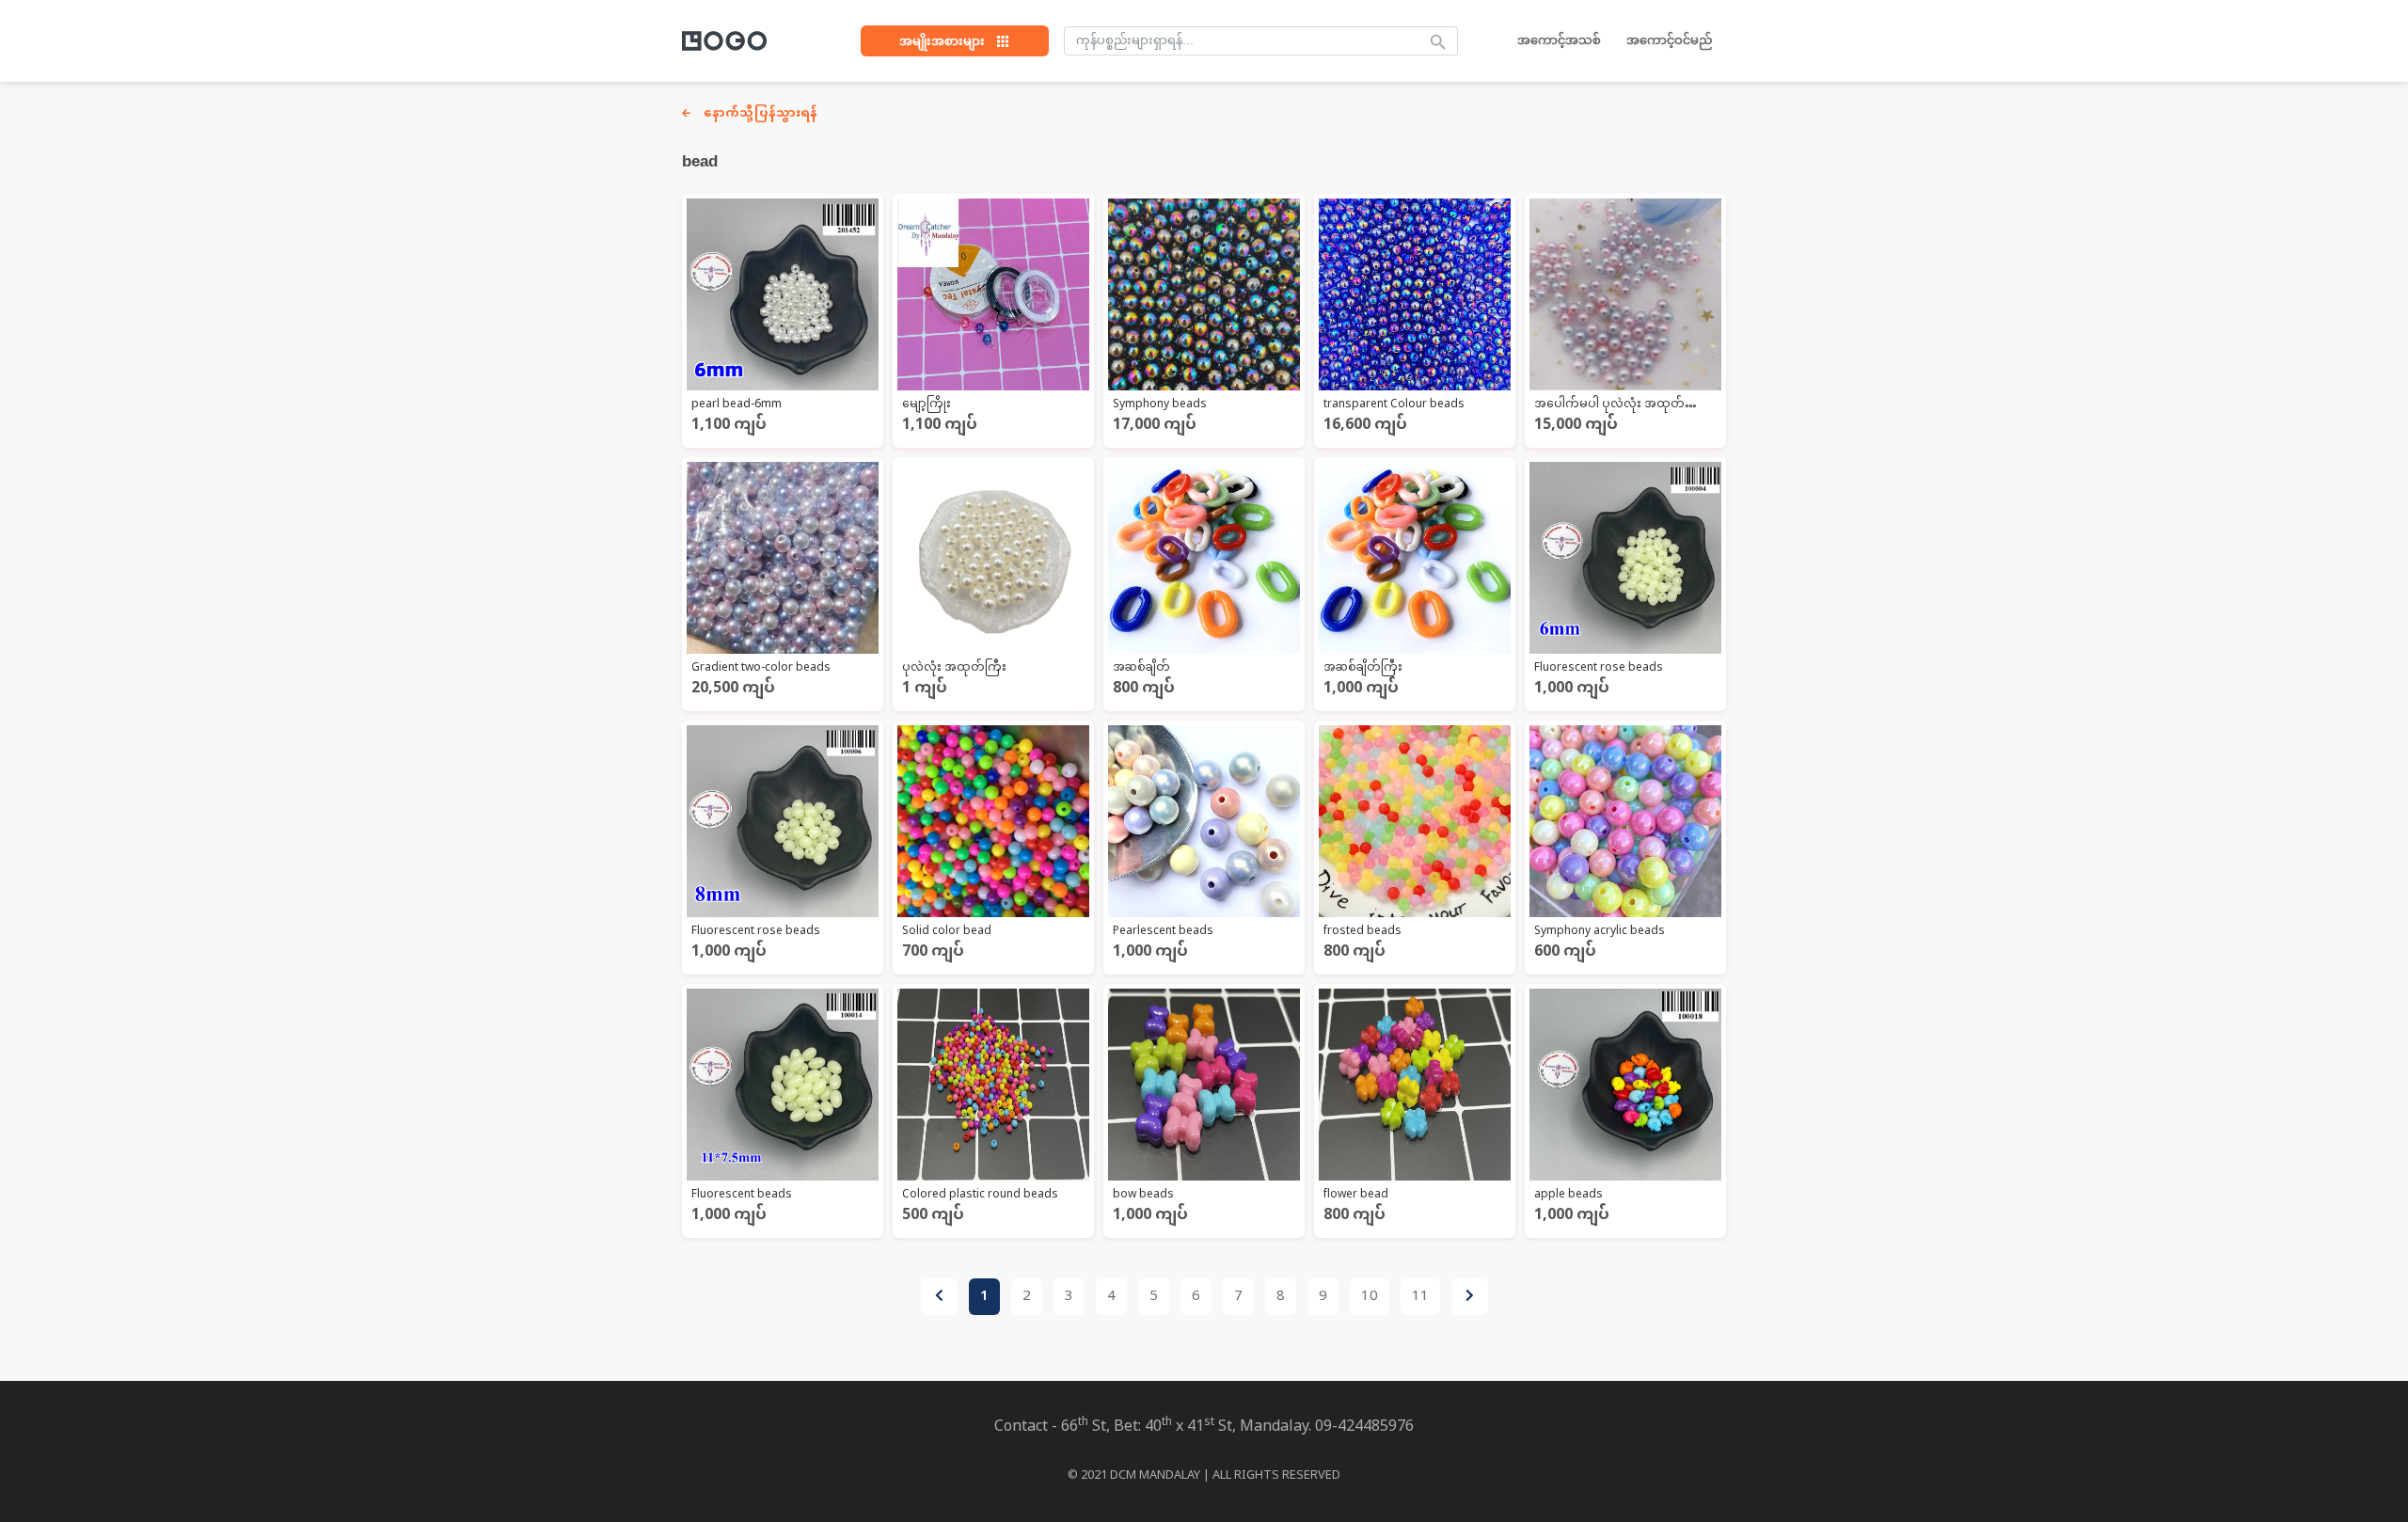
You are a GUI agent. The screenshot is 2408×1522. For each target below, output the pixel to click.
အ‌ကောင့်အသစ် (1559, 40)
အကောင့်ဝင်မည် (1669, 40)
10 (1370, 1297)
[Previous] (939, 1297)
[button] (955, 41)
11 (1420, 1297)
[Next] (1470, 1297)
